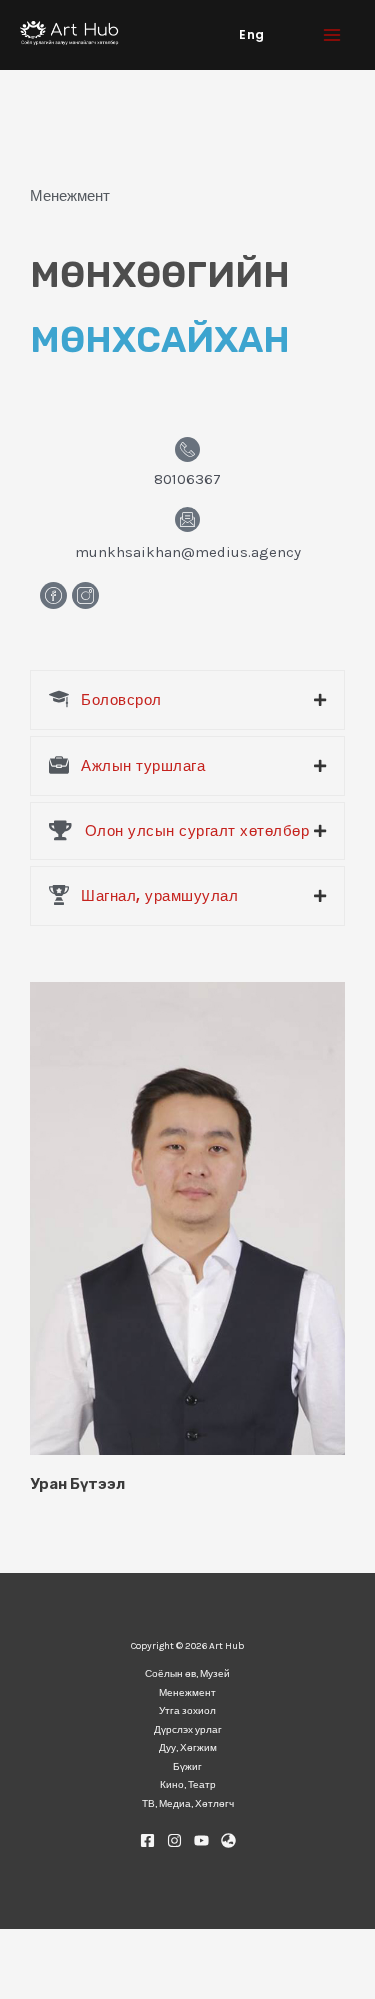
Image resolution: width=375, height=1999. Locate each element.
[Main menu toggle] (333, 35)
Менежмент (187, 1693)
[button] (252, 35)
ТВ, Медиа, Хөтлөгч (188, 1804)
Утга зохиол (187, 1711)
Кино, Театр (188, 1785)
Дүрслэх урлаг (188, 1730)
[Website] (228, 1840)
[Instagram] (174, 1840)
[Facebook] (147, 1840)
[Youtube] (201, 1840)
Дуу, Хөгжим (188, 1748)
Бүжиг (187, 1767)
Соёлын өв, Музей (187, 1674)
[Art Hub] (70, 34)
